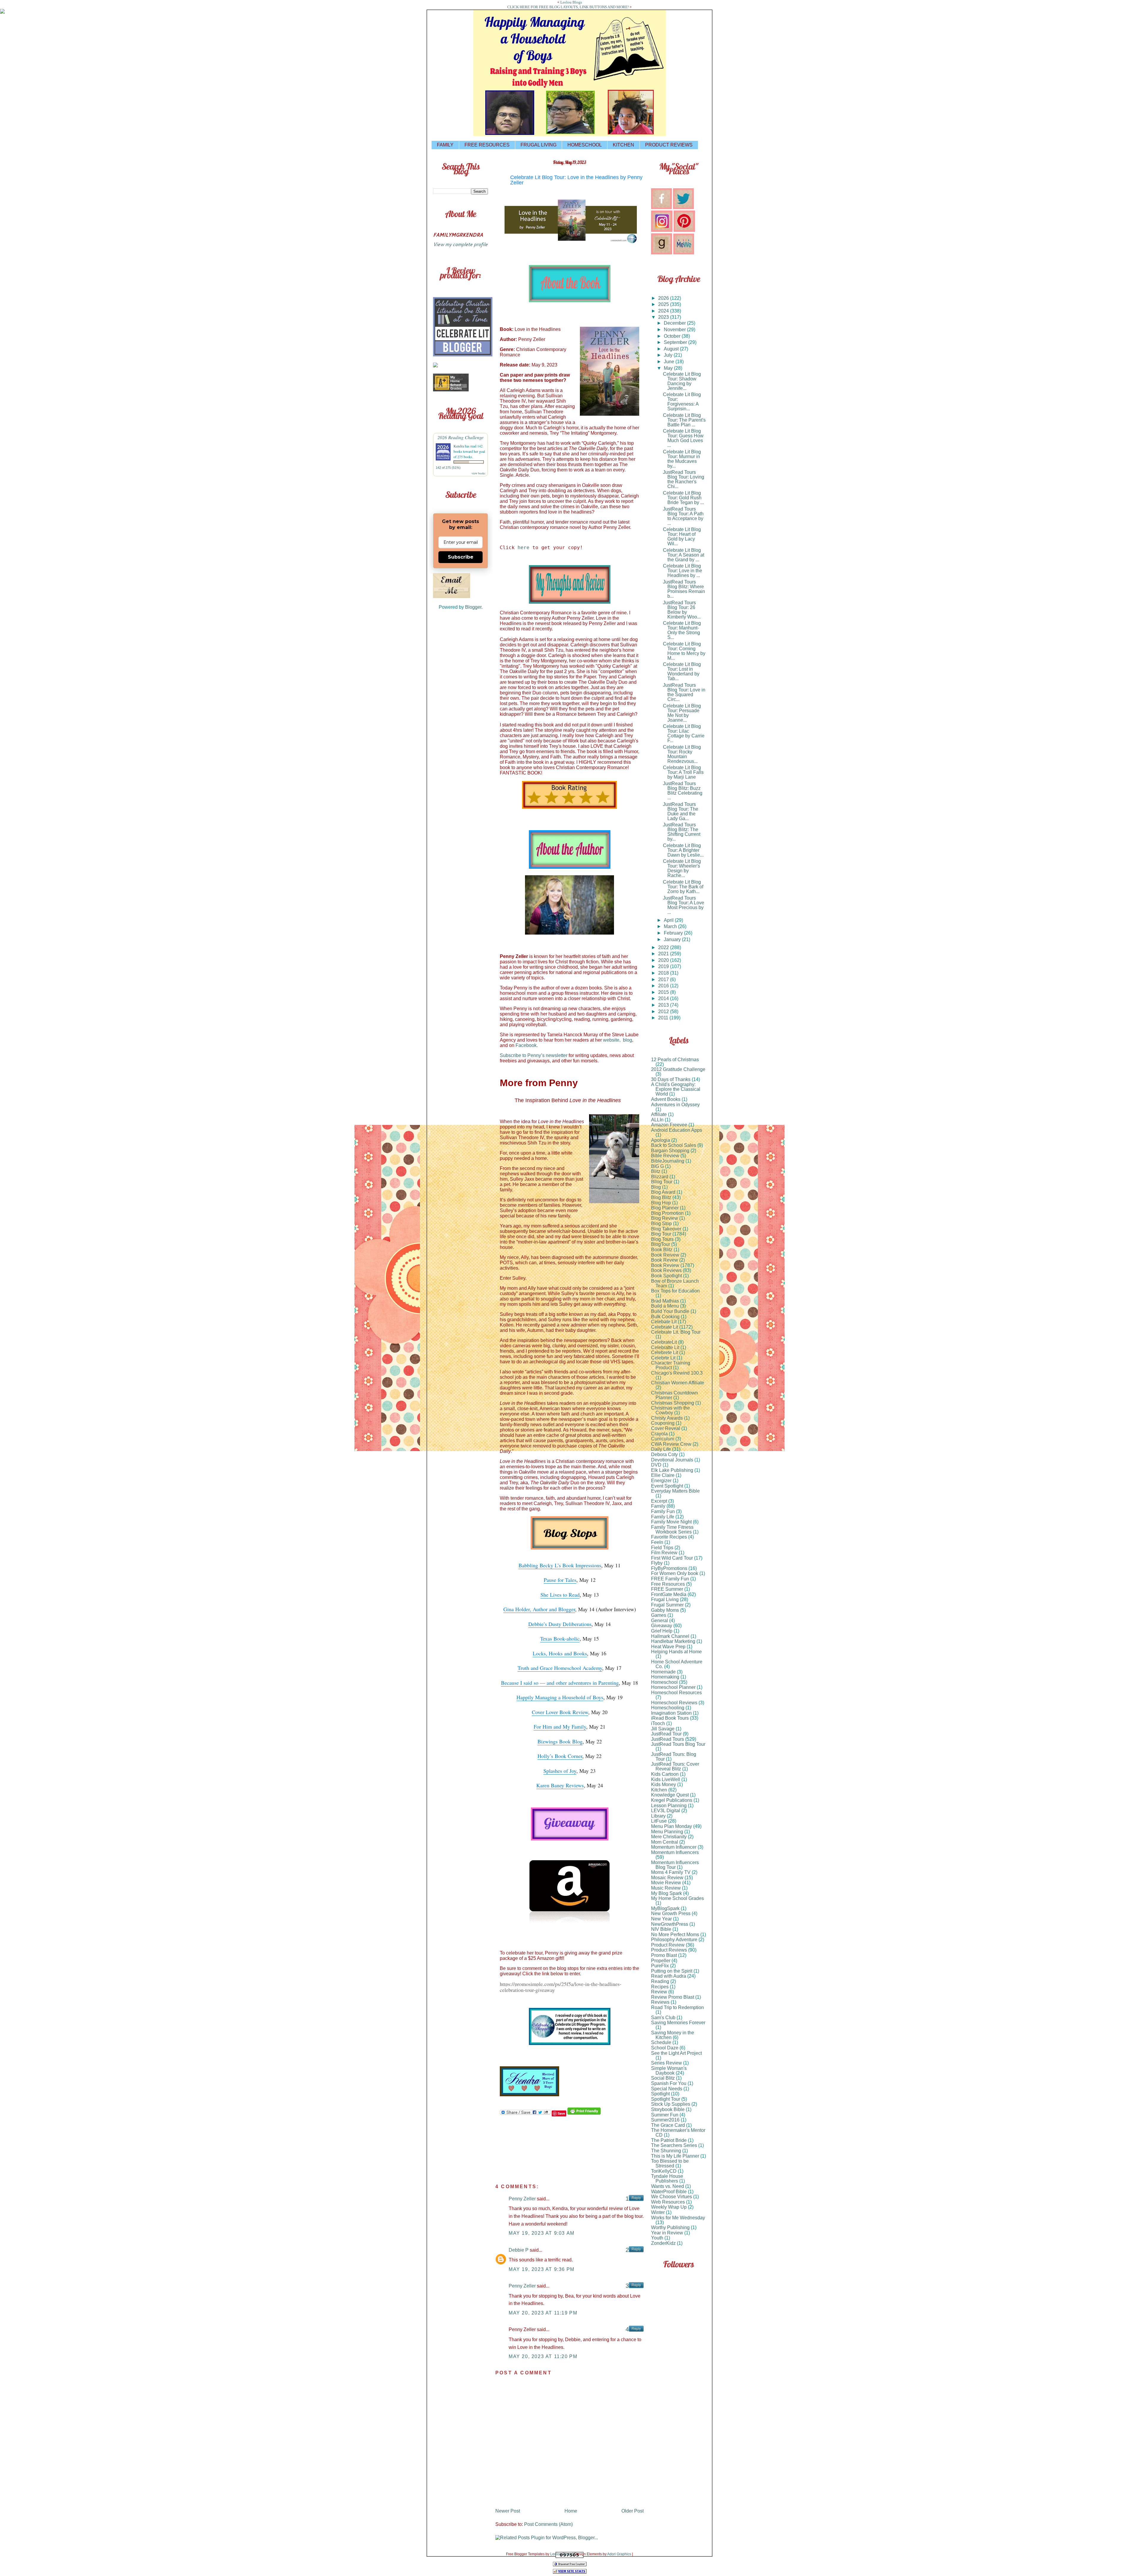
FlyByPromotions (669, 1568)
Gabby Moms (665, 1610)
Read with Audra (669, 1976)
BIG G (657, 1166)
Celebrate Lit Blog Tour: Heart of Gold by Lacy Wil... (682, 537)
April (669, 920)
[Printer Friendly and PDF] (584, 2113)
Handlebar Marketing (673, 1641)
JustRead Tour (666, 1734)
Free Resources (668, 1584)
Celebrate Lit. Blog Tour (676, 1332)
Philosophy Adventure (674, 1940)
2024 (664, 311)
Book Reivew (665, 1255)
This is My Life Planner (675, 2156)
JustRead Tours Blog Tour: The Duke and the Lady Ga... (681, 811)
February (674, 933)
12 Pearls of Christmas (675, 1060)
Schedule (661, 2042)
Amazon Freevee (669, 1125)
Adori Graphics (619, 2554)
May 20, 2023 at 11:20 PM (543, 2356)
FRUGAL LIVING (539, 145)
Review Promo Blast (673, 1997)
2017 (664, 979)
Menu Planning (667, 1832)
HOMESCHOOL (585, 145)
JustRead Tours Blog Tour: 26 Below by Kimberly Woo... (682, 610)
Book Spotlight (666, 1276)
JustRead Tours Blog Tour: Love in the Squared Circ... (684, 692)
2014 (664, 998)
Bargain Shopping (670, 1151)
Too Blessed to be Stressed (670, 2163)
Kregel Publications (672, 1800)
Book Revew (665, 1260)
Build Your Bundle (670, 1311)
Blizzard (660, 1177)
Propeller (661, 1961)
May (669, 368)
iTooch (658, 1723)
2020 (664, 960)
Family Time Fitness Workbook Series (672, 1529)
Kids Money (664, 1784)
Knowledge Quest (670, 1795)
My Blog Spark (666, 1893)
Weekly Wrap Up (669, 2207)
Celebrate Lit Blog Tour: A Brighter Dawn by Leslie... (683, 850)
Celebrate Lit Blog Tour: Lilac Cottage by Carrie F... (684, 733)
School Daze (665, 2048)
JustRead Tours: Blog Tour (674, 1757)
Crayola (659, 1434)
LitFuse (659, 1821)
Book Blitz (662, 1250)
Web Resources (668, 2202)
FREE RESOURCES (487, 145)
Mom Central (665, 1842)
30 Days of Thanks (671, 1079)
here (524, 547)
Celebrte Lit (663, 1358)
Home (571, 2511)
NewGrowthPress (670, 1924)
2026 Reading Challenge (460, 437)
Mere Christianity (669, 1837)
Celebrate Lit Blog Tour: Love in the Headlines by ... (683, 571)
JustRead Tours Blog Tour (678, 1744)
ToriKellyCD (664, 2171)
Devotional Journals (672, 1460)
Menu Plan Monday (672, 1826)
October (673, 336)
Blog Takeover (666, 1229)
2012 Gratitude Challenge (678, 1069)
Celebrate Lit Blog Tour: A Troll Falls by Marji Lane (683, 772)
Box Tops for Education (675, 1291)
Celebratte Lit (665, 1347)
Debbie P (519, 2250)
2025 (664, 304)
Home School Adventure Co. (677, 1664)
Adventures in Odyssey (675, 1105)
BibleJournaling (668, 1161)
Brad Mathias (665, 1301)
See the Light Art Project (676, 2053)
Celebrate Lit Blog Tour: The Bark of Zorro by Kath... (683, 887)
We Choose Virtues (672, 2197)
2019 (664, 966)
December (675, 323)
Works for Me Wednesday (678, 2218)
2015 (664, 992)
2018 (664, 973)
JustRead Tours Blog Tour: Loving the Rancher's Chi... (684, 479)
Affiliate (659, 1114)
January (673, 939)
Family (658, 1506)
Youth (657, 2238)
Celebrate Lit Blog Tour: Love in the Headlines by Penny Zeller (576, 180)
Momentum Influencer (674, 1847)
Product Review (668, 1945)
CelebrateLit (664, 1342)
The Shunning (666, 2151)
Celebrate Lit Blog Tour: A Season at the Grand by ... (684, 555)
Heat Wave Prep (668, 1647)
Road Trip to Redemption (677, 2007)
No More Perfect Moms (675, 1935)
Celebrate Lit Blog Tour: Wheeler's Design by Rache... (682, 868)
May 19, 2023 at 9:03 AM (542, 2233)
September (676, 342)
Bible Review (665, 1156)
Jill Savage (663, 1729)
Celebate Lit (664, 1322)
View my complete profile (460, 244)
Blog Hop (661, 1203)
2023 (664, 317)
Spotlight (660, 2094)
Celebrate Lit (665, 1327)
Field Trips (662, 1548)
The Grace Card (668, 2125)
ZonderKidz (663, 2243)
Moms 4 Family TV (671, 1872)
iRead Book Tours (670, 1718)
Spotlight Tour (666, 2099)
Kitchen (659, 1790)
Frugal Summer (667, 1605)
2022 (664, 947)
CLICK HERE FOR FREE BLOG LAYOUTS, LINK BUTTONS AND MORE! (568, 7)
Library (658, 1816)
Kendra (459, 446)
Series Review (666, 2063)
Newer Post (508, 2511)
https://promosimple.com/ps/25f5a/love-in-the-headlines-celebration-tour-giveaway (561, 1987)
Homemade (663, 1672)
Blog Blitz (661, 1197)
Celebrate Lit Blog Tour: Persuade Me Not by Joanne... (682, 713)
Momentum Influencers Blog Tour (675, 1865)
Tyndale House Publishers (667, 2179)
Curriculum (663, 1439)
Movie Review (666, 1883)
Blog (656, 1187)
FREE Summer (667, 1589)
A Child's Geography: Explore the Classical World (676, 1089)
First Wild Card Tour (672, 1558)
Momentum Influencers (675, 1852)
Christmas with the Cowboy (670, 1410)
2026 (664, 298)
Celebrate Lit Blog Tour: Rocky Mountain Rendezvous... (682, 754)
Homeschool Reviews (674, 1703)
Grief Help (662, 1631)
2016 (664, 986)
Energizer (661, 1481)
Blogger (473, 607)
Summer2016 (665, 2120)
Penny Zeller (522, 2199)
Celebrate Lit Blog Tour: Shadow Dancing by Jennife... (682, 381)
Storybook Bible (668, 2109)
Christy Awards (667, 1418)
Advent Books (666, 1099)
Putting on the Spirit (672, 1971)
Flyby (657, 1563)
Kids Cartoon (665, 1774)
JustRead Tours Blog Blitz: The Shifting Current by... (682, 832)
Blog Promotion (667, 1213)
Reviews (660, 2002)
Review (659, 1992)
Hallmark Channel (670, 1636)
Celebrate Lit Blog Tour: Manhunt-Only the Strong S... (682, 630)
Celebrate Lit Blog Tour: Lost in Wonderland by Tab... (682, 671)
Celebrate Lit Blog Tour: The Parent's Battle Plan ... (684, 420)
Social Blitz (663, 2078)
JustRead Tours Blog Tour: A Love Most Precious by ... (684, 905)
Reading (660, 1981)
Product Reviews (669, 1950)
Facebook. (527, 1045)
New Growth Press (671, 1913)
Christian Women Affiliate (678, 1383)
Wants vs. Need (668, 2186)
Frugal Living (665, 1599)
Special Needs (667, 2089)
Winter (658, 2212)
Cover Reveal (666, 1428)
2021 (664, 954)
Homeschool (664, 1682)
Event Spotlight (667, 1486)
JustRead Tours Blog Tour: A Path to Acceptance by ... (683, 516)
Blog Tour (661, 1234)
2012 (664, 1012)
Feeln (657, 1542)
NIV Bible (661, 1929)
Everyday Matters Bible (675, 1491)
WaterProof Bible (669, 2192)
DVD (656, 1465)
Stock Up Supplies (671, 2104)
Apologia (661, 1140)
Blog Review (665, 1218)
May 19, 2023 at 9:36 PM (542, 2269)
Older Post (633, 2511)
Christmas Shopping (673, 1403)
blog (627, 1040)
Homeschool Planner (673, 1687)
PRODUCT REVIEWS (669, 145)
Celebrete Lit (665, 1352)
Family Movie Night (671, 1522)
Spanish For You (669, 2083)
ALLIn (657, 1120)
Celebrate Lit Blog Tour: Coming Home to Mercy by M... (684, 651)
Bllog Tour (662, 1182)
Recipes (660, 1987)
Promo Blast (664, 1955)
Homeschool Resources (676, 1693)
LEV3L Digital (666, 1811)
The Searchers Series (674, 2145)
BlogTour (661, 1244)
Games (659, 1615)
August (672, 349)
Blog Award (663, 1192)
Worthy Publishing (670, 2227)
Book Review (665, 1265)
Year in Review (667, 2233)
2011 (664, 1018)
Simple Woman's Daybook (669, 2071)
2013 (664, 1005)
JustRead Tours (668, 1739)
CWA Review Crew (671, 1444)
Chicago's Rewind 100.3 (677, 1373)
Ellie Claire (663, 1475)
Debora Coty (664, 1454)
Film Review (664, 1553)
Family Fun (663, 1511)
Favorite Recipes (669, 1537)
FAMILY (445, 145)
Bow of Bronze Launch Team (675, 1283)
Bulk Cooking (665, 1317)
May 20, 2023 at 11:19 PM (543, 2313)
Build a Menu (665, 1306)
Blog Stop (661, 1224)
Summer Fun (665, 2115)
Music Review (666, 1888)
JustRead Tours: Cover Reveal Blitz (675, 1766)
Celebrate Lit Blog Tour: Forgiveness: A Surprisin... (682, 402)
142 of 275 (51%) (448, 468)
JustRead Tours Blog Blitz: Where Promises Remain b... (684, 589)
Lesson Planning (669, 1806)
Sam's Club (663, 2018)
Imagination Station (671, 1713)
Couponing (663, 1423)
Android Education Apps (677, 1130)
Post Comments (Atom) (548, 2524)
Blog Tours (662, 1239)
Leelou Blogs (571, 2)
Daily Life (661, 1449)
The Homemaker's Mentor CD (678, 2133)
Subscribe (461, 557)
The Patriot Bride (669, 2140)
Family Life (663, 1517)
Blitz (656, 1171)
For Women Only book (675, 1573)
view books (478, 473)
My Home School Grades (677, 1898)
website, (612, 1040)
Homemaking (665, 1677)
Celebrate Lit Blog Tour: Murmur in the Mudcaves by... (682, 459)
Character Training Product (671, 1365)
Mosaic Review (667, 1878)
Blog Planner (665, 1208)
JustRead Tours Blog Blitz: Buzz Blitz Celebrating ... (683, 791)
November (675, 330)
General (660, 1621)
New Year (661, 1919)
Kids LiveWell (666, 1779)
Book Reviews (666, 1270)
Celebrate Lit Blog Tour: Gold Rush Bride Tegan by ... (683, 498)
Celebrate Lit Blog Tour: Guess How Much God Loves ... (683, 438)
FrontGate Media (669, 1594)
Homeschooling (668, 1708)
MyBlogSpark (665, 1908)
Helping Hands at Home (676, 1652)
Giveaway (662, 1626)
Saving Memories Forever (678, 2023)
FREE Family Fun (670, 1579)
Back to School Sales (674, 1145)
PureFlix (660, 1966)
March (671, 926)
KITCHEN (623, 145)
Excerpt (659, 1501)
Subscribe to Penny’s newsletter (534, 1055)
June (670, 362)
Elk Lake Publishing (672, 1470)
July (669, 355)
